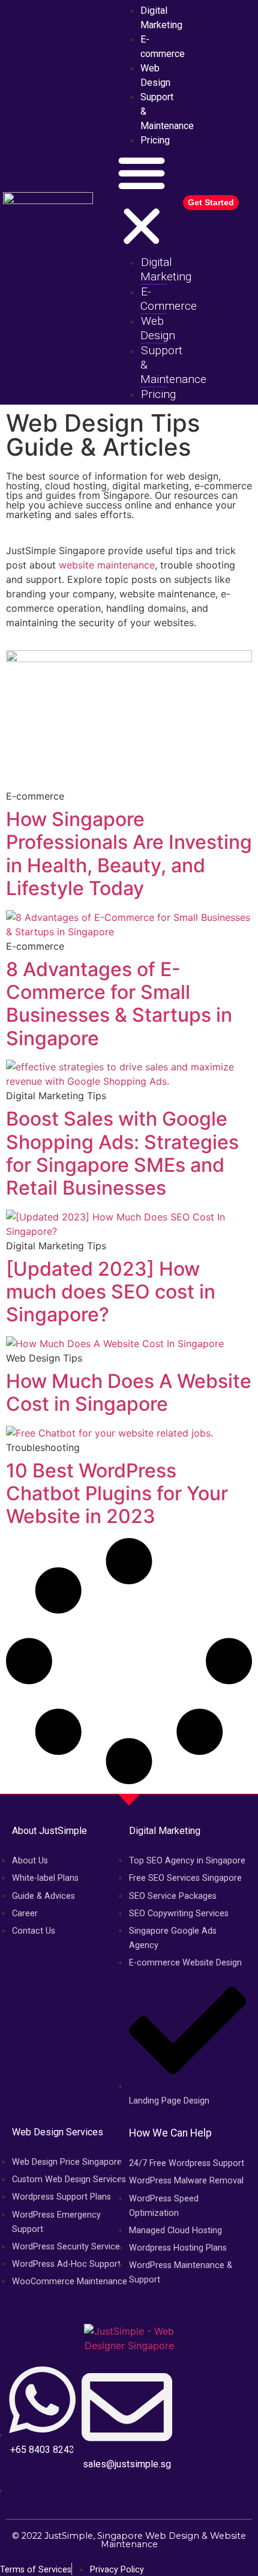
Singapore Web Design (148, 2536)
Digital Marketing (166, 269)
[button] (142, 201)
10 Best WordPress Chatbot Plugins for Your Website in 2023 (117, 1494)
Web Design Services (58, 2132)
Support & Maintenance (167, 111)
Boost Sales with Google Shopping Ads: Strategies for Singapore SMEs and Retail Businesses (122, 1153)
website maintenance (107, 565)
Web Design (155, 75)
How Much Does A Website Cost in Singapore (129, 1392)
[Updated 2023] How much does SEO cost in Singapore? (111, 1292)
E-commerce (163, 47)
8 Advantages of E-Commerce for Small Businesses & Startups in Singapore (119, 1004)
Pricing (155, 140)
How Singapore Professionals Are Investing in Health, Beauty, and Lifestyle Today (129, 854)
